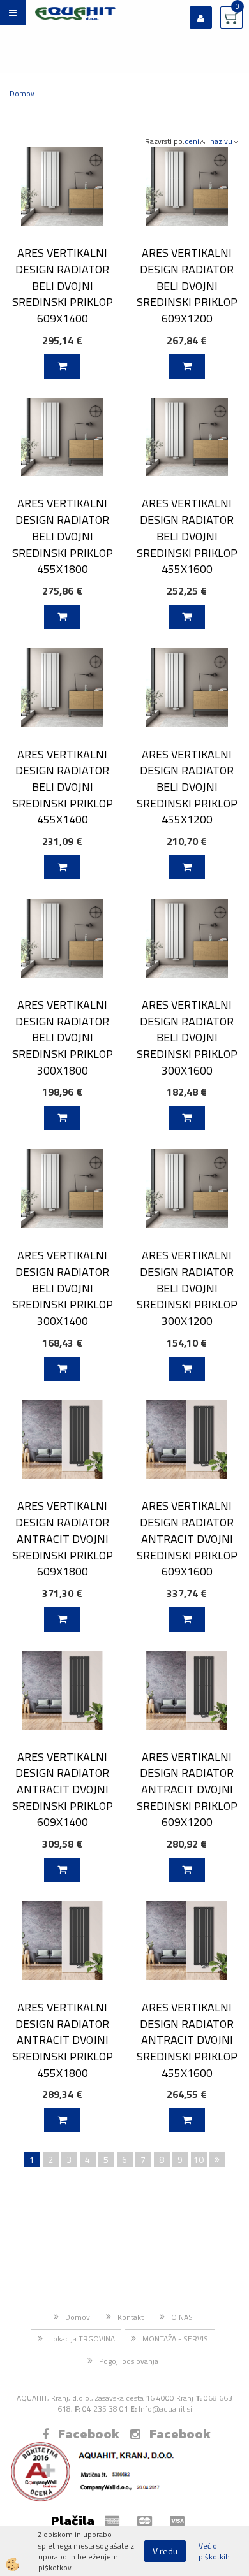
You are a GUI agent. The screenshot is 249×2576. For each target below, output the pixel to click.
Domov (22, 93)
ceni (192, 141)
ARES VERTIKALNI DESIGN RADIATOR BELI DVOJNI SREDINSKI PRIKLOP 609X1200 (187, 286)
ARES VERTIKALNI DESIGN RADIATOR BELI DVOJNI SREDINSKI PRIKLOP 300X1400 (63, 1288)
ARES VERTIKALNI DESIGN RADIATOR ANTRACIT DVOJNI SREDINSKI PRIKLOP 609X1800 (63, 1538)
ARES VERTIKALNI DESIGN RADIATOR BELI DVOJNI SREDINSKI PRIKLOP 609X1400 (63, 286)
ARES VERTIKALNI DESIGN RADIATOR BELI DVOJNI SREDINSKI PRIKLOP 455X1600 (187, 536)
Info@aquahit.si (165, 2409)
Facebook (89, 2434)
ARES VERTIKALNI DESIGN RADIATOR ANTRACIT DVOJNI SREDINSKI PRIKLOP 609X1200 (187, 1790)
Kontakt (131, 2317)
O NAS (182, 2317)
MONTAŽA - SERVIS (175, 2339)
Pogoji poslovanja (129, 2361)
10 (199, 2160)
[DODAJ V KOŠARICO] (62, 366)
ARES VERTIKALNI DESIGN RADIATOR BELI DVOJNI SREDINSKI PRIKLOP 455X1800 (63, 536)
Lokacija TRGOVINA (82, 2339)
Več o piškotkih (214, 2551)
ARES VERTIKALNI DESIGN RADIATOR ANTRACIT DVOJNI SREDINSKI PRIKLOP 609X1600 (187, 1538)
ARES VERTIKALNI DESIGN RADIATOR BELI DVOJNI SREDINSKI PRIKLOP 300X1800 (63, 1038)
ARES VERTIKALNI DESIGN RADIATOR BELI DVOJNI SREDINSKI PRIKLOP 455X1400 (63, 787)
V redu (165, 2551)
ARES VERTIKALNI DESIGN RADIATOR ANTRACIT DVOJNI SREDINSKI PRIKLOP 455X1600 (187, 2040)
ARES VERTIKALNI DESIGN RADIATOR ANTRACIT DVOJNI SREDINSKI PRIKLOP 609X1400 (63, 1790)
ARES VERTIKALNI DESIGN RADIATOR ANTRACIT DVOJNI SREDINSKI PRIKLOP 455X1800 (63, 2040)
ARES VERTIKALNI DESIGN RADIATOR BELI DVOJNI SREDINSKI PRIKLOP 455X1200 (187, 787)
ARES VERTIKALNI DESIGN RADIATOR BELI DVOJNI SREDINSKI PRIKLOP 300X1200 (187, 1288)
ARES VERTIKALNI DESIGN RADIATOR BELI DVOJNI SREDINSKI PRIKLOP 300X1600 (187, 1038)
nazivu (221, 141)
